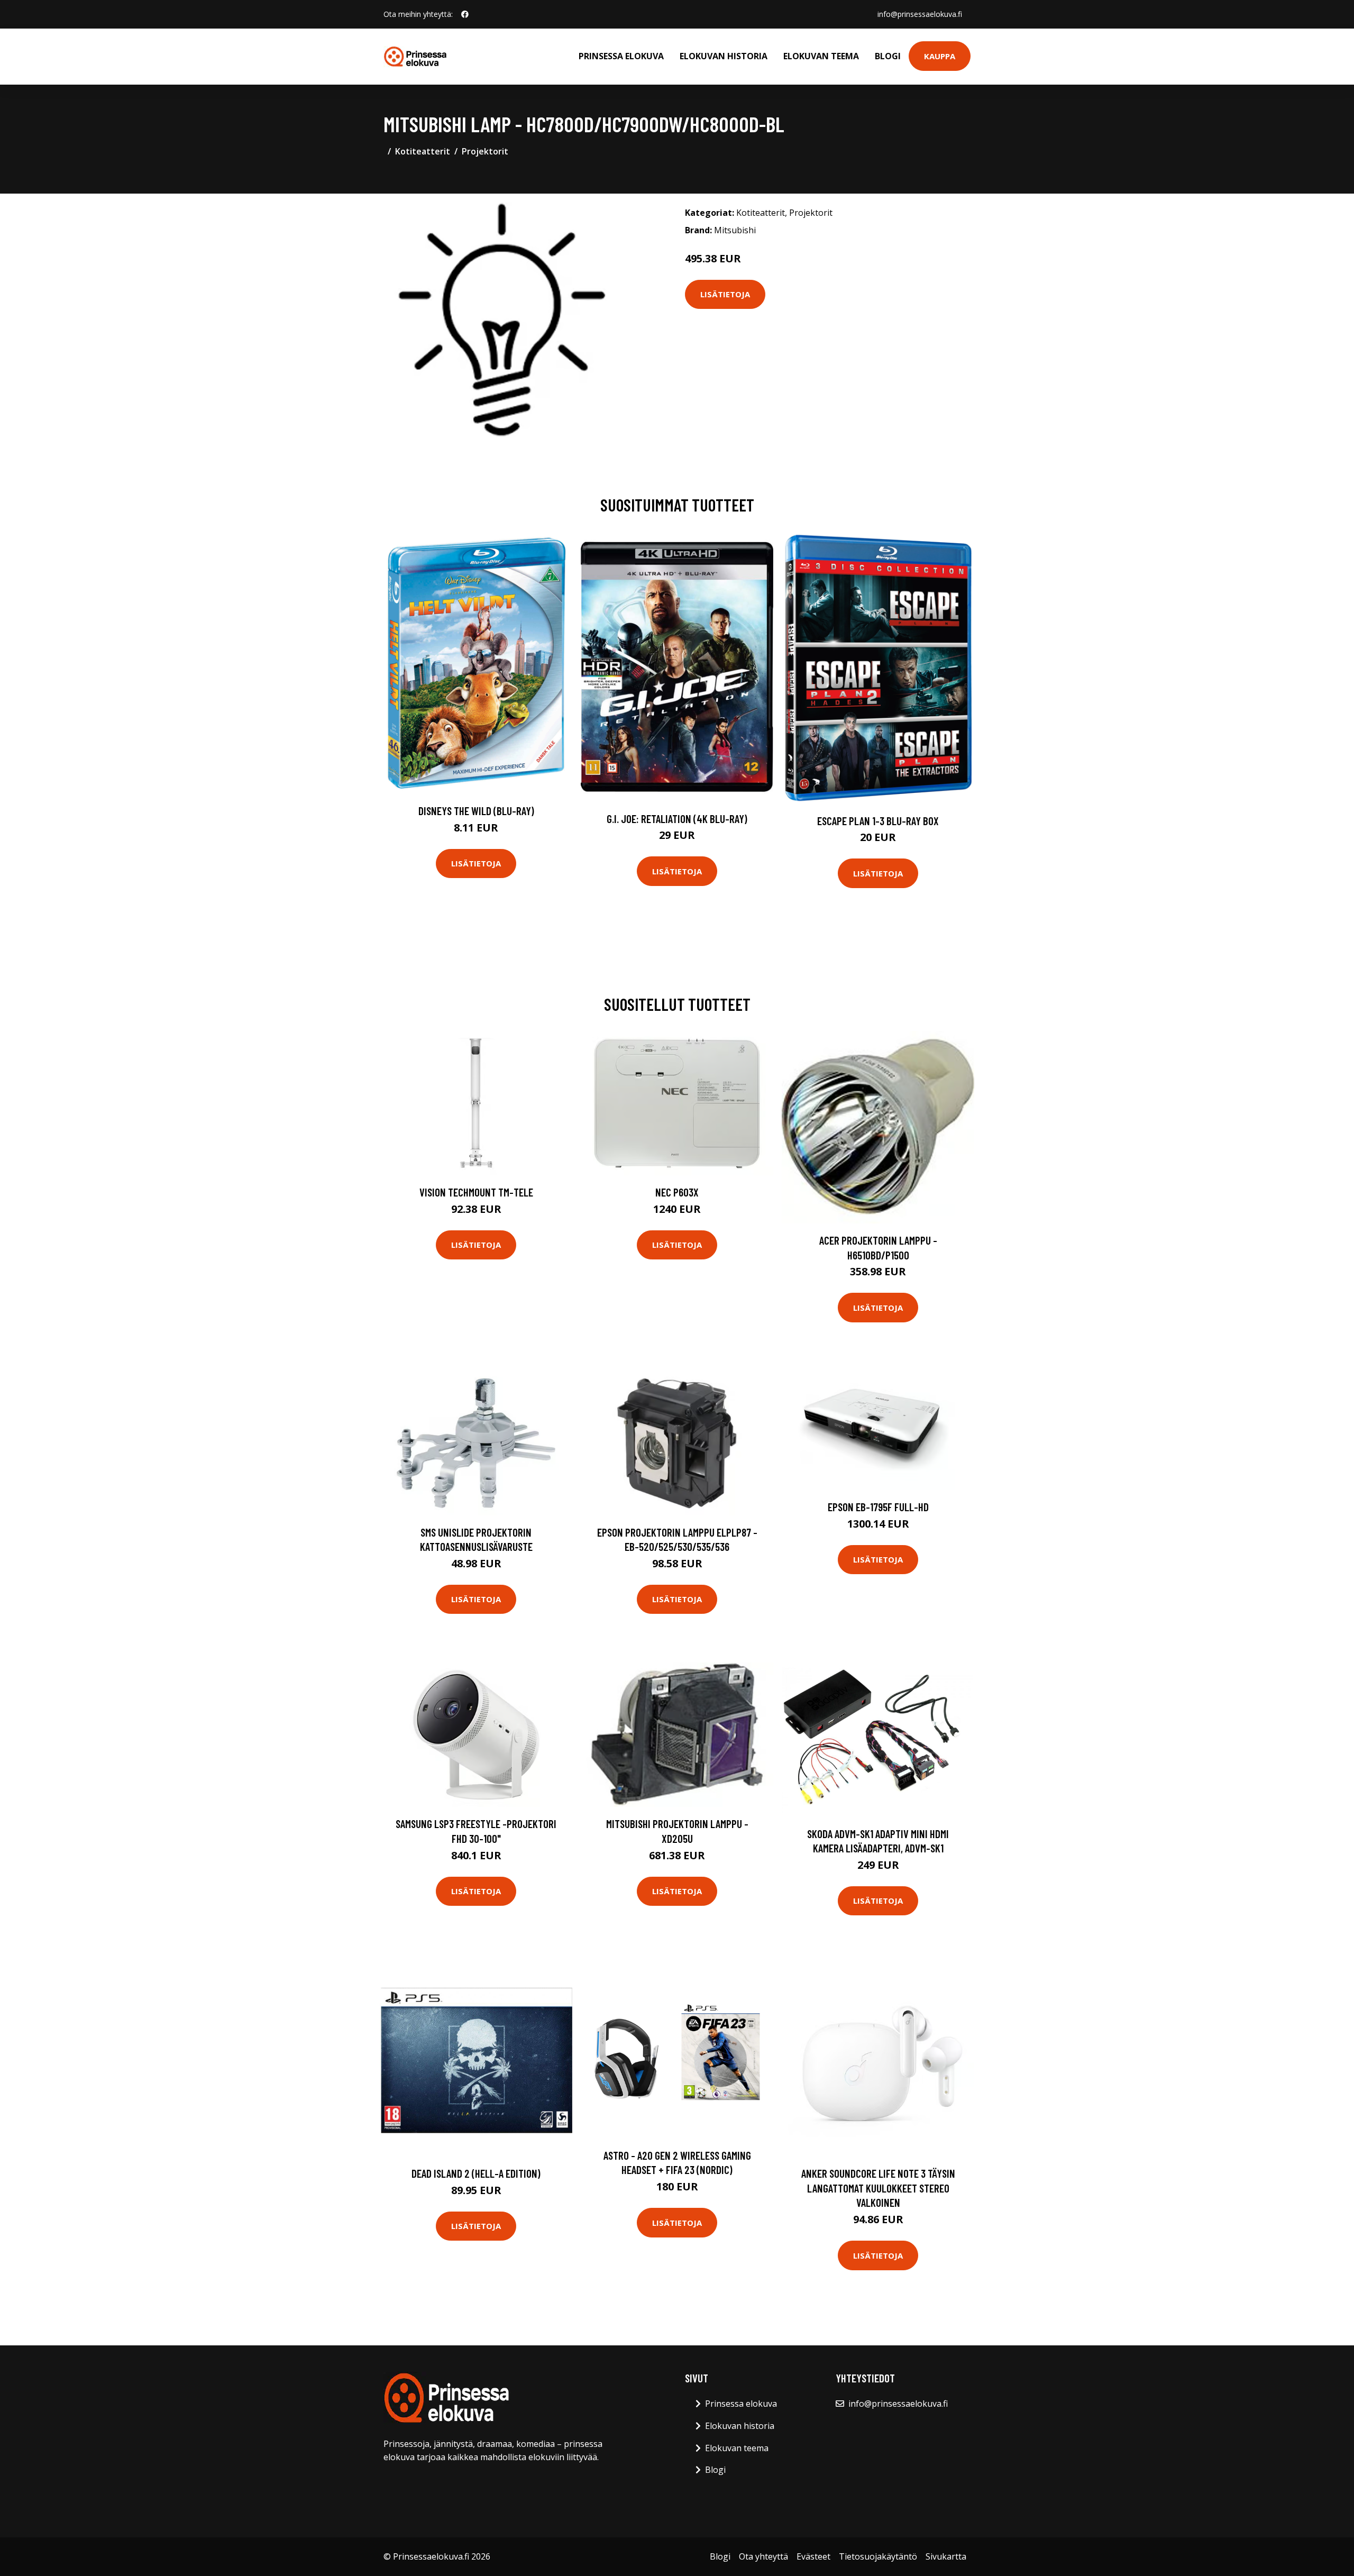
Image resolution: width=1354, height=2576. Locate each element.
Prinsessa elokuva (621, 56)
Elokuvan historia (724, 56)
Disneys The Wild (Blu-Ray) (476, 811)
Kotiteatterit (423, 151)
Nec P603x (677, 1192)
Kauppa (940, 56)
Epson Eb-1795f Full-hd (878, 1507)
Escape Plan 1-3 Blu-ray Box (878, 821)
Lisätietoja (725, 294)
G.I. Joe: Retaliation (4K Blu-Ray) (677, 819)
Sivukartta (946, 2556)
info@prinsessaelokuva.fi (920, 14)
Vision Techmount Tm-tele (476, 1192)
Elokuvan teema (821, 56)
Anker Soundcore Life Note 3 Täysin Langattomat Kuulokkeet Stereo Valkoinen (878, 2188)
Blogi (888, 56)
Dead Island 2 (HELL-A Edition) (476, 2173)
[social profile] (465, 14)
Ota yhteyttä (763, 2556)
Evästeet (813, 2556)
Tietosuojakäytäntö (878, 2556)
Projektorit (485, 151)
